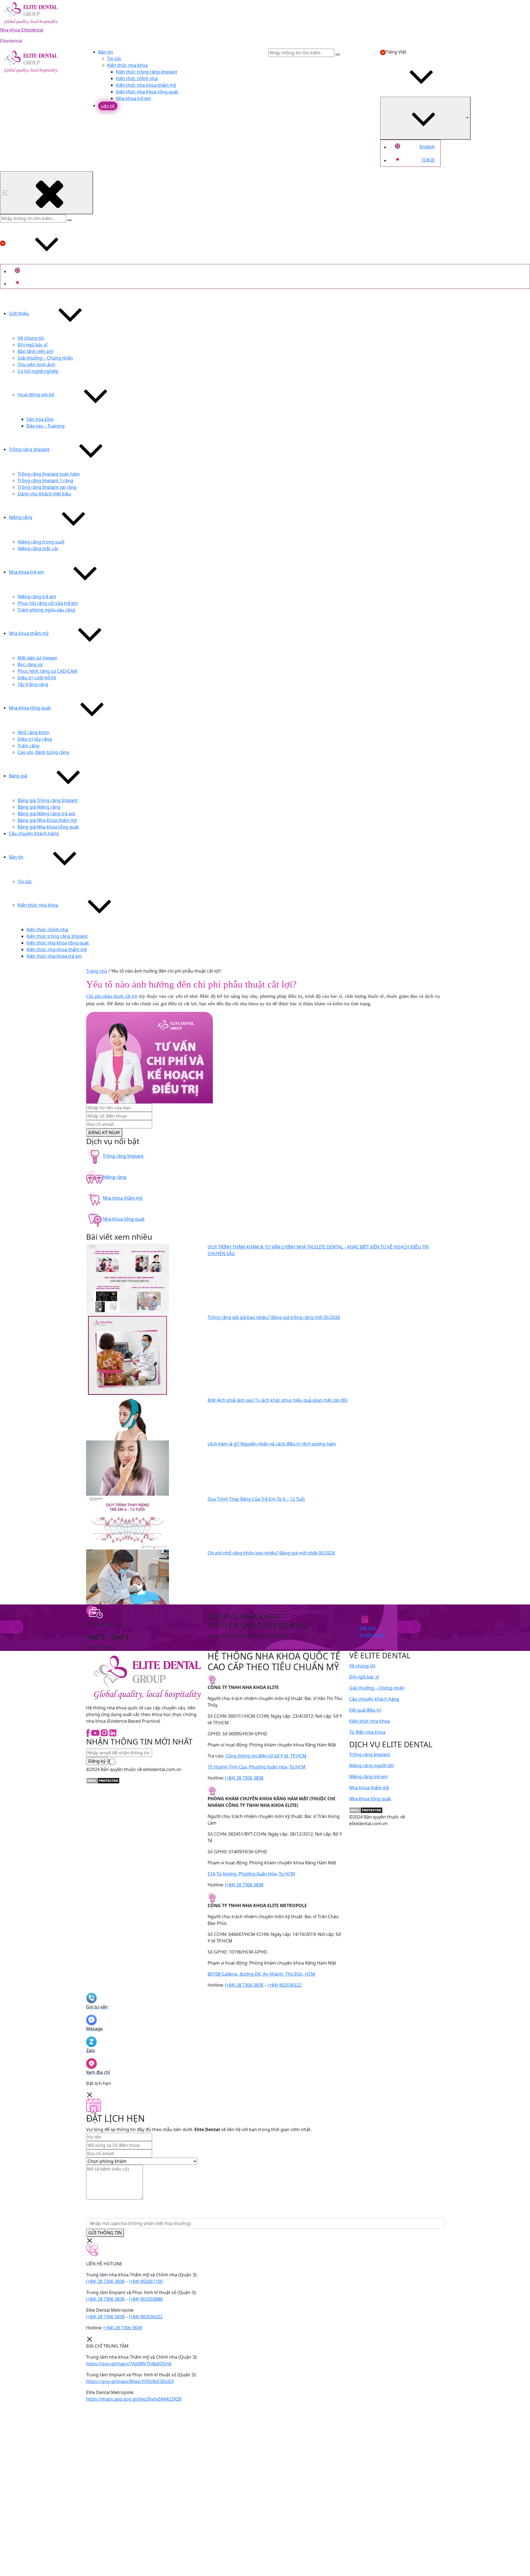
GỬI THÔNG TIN (105, 2233)
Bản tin (106, 52)
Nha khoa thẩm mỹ (29, 633)
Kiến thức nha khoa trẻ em (54, 956)
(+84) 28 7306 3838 (244, 1778)
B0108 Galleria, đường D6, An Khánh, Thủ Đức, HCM (261, 1974)
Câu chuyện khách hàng (34, 833)
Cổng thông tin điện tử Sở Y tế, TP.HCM (266, 1756)
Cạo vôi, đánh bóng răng (43, 752)
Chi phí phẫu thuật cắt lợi (112, 996)
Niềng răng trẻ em (37, 597)
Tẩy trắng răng (33, 684)
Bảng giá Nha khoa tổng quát (48, 827)
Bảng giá (18, 776)
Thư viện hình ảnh (36, 365)
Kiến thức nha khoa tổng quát (147, 92)
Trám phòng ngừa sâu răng (46, 610)
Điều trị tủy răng (35, 739)
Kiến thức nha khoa (127, 65)
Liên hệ (108, 106)
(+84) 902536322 (285, 1985)
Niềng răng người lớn (372, 1765)
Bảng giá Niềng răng (39, 807)
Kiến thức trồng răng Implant (147, 72)
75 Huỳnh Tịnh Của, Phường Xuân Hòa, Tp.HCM (257, 1767)
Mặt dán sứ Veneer (38, 658)
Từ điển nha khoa (367, 1732)
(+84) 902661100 (146, 2281)
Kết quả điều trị (365, 1710)
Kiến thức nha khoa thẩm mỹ (146, 85)
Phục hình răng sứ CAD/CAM (47, 671)
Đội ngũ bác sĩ (32, 345)
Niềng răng (21, 517)
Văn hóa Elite (40, 419)
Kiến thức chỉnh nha (137, 78)
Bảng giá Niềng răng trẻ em (47, 814)
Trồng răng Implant (29, 449)
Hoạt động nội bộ (36, 395)
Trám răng (29, 746)
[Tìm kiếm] (69, 220)
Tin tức (114, 59)
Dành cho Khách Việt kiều (44, 494)
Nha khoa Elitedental (22, 30)
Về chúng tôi (31, 338)
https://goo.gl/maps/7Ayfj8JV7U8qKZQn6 (129, 2364)
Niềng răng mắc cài (38, 548)
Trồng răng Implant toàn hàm (49, 474)
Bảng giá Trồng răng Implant (48, 800)
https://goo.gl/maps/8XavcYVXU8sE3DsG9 (130, 2381)
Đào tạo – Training (46, 426)
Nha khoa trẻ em (133, 98)
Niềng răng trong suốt (41, 542)
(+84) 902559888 (146, 2299)
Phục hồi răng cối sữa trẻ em (48, 603)
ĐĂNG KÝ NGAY (104, 1133)
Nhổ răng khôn (34, 732)
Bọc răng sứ (30, 664)
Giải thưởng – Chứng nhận (45, 358)
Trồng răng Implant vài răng (47, 487)
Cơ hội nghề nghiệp (38, 371)
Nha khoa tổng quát (30, 708)
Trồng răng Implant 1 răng (45, 481)
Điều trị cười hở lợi (37, 678)
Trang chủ (97, 971)
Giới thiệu (19, 313)
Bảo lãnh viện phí (35, 351)
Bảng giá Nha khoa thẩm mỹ (47, 820)
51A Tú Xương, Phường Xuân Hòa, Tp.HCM (251, 1874)
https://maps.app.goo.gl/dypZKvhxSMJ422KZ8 (134, 2399)
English (427, 147)
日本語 (428, 160)
